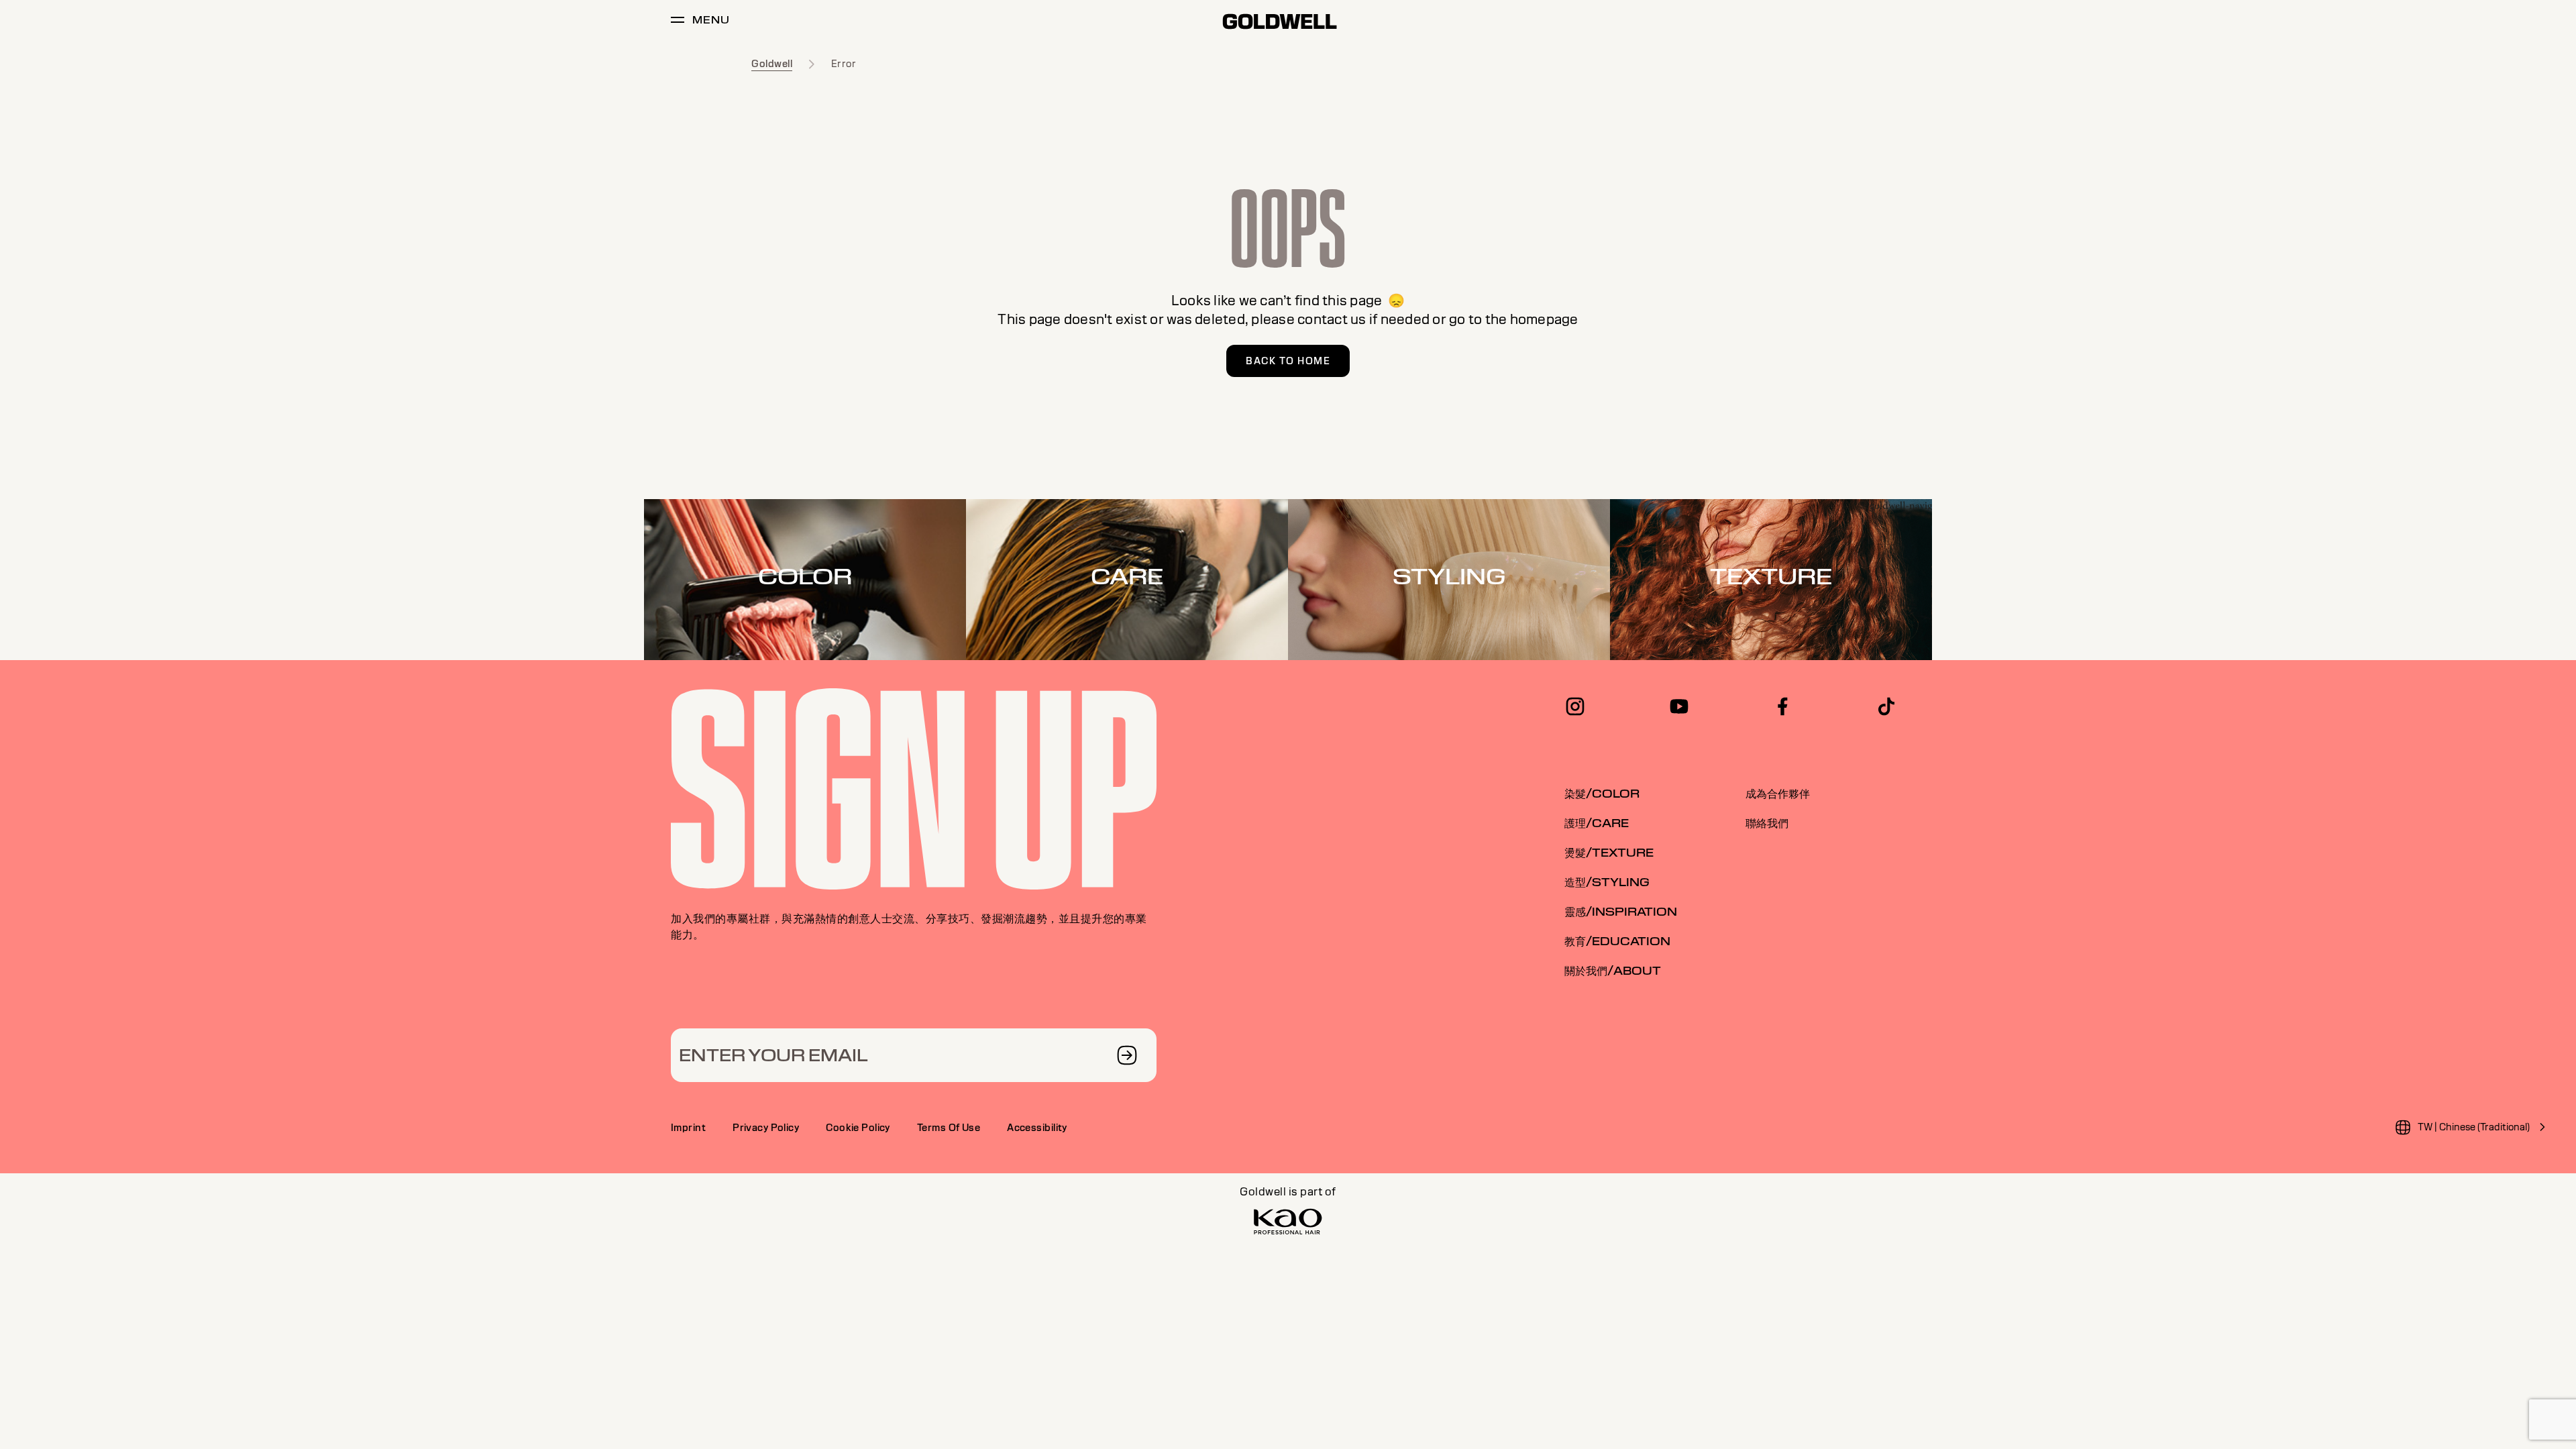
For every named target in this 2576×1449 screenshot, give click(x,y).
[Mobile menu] (678, 22)
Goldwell (772, 64)
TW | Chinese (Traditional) (2474, 1127)
